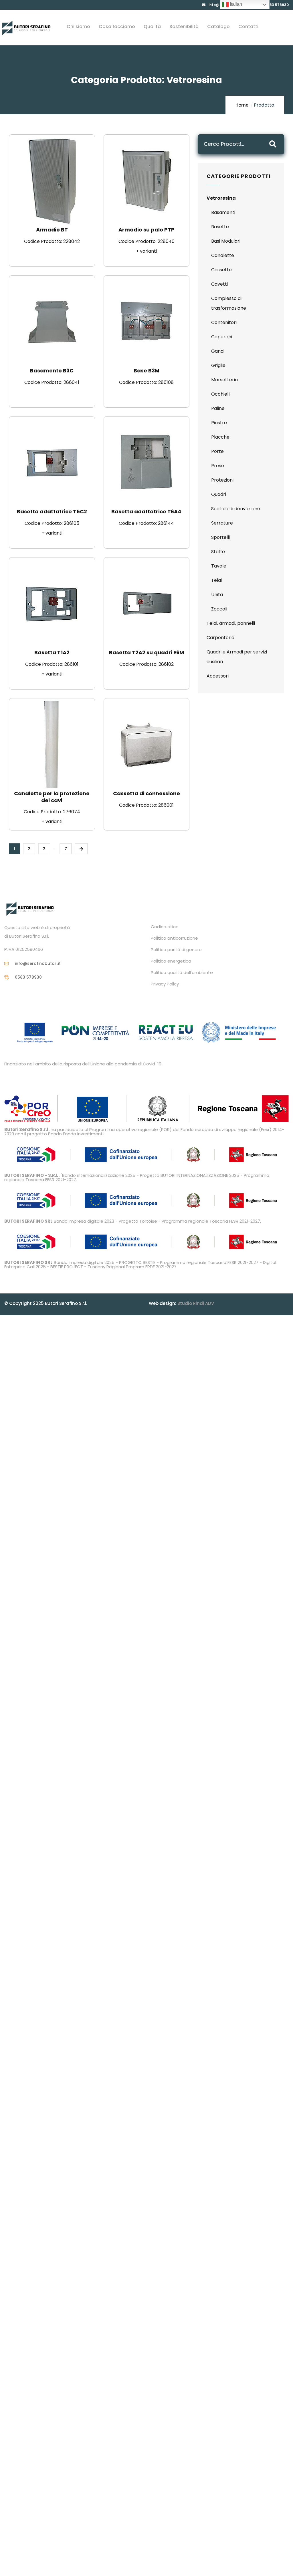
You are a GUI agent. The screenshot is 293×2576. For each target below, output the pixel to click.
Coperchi (222, 337)
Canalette (223, 255)
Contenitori (224, 322)
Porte (217, 451)
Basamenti (223, 212)
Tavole (219, 566)
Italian (235, 4)
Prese (218, 466)
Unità (217, 595)
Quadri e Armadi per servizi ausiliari (237, 657)
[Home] (26, 28)
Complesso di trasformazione (229, 303)
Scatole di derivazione (236, 509)
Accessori (218, 676)
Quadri (219, 494)
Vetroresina (221, 198)
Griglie (218, 365)
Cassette (221, 270)
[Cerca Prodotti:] (233, 144)
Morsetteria (224, 380)
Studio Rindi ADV (196, 1303)
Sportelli (220, 537)
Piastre (219, 423)
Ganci (218, 351)
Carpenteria (220, 638)
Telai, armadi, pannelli (231, 623)
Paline (218, 408)
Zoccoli (219, 609)
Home (242, 105)
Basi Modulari (226, 241)
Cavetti (219, 284)
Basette (220, 227)
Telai (216, 580)
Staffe (218, 552)
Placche (220, 437)
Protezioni (222, 480)
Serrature (222, 523)
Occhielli (221, 394)
